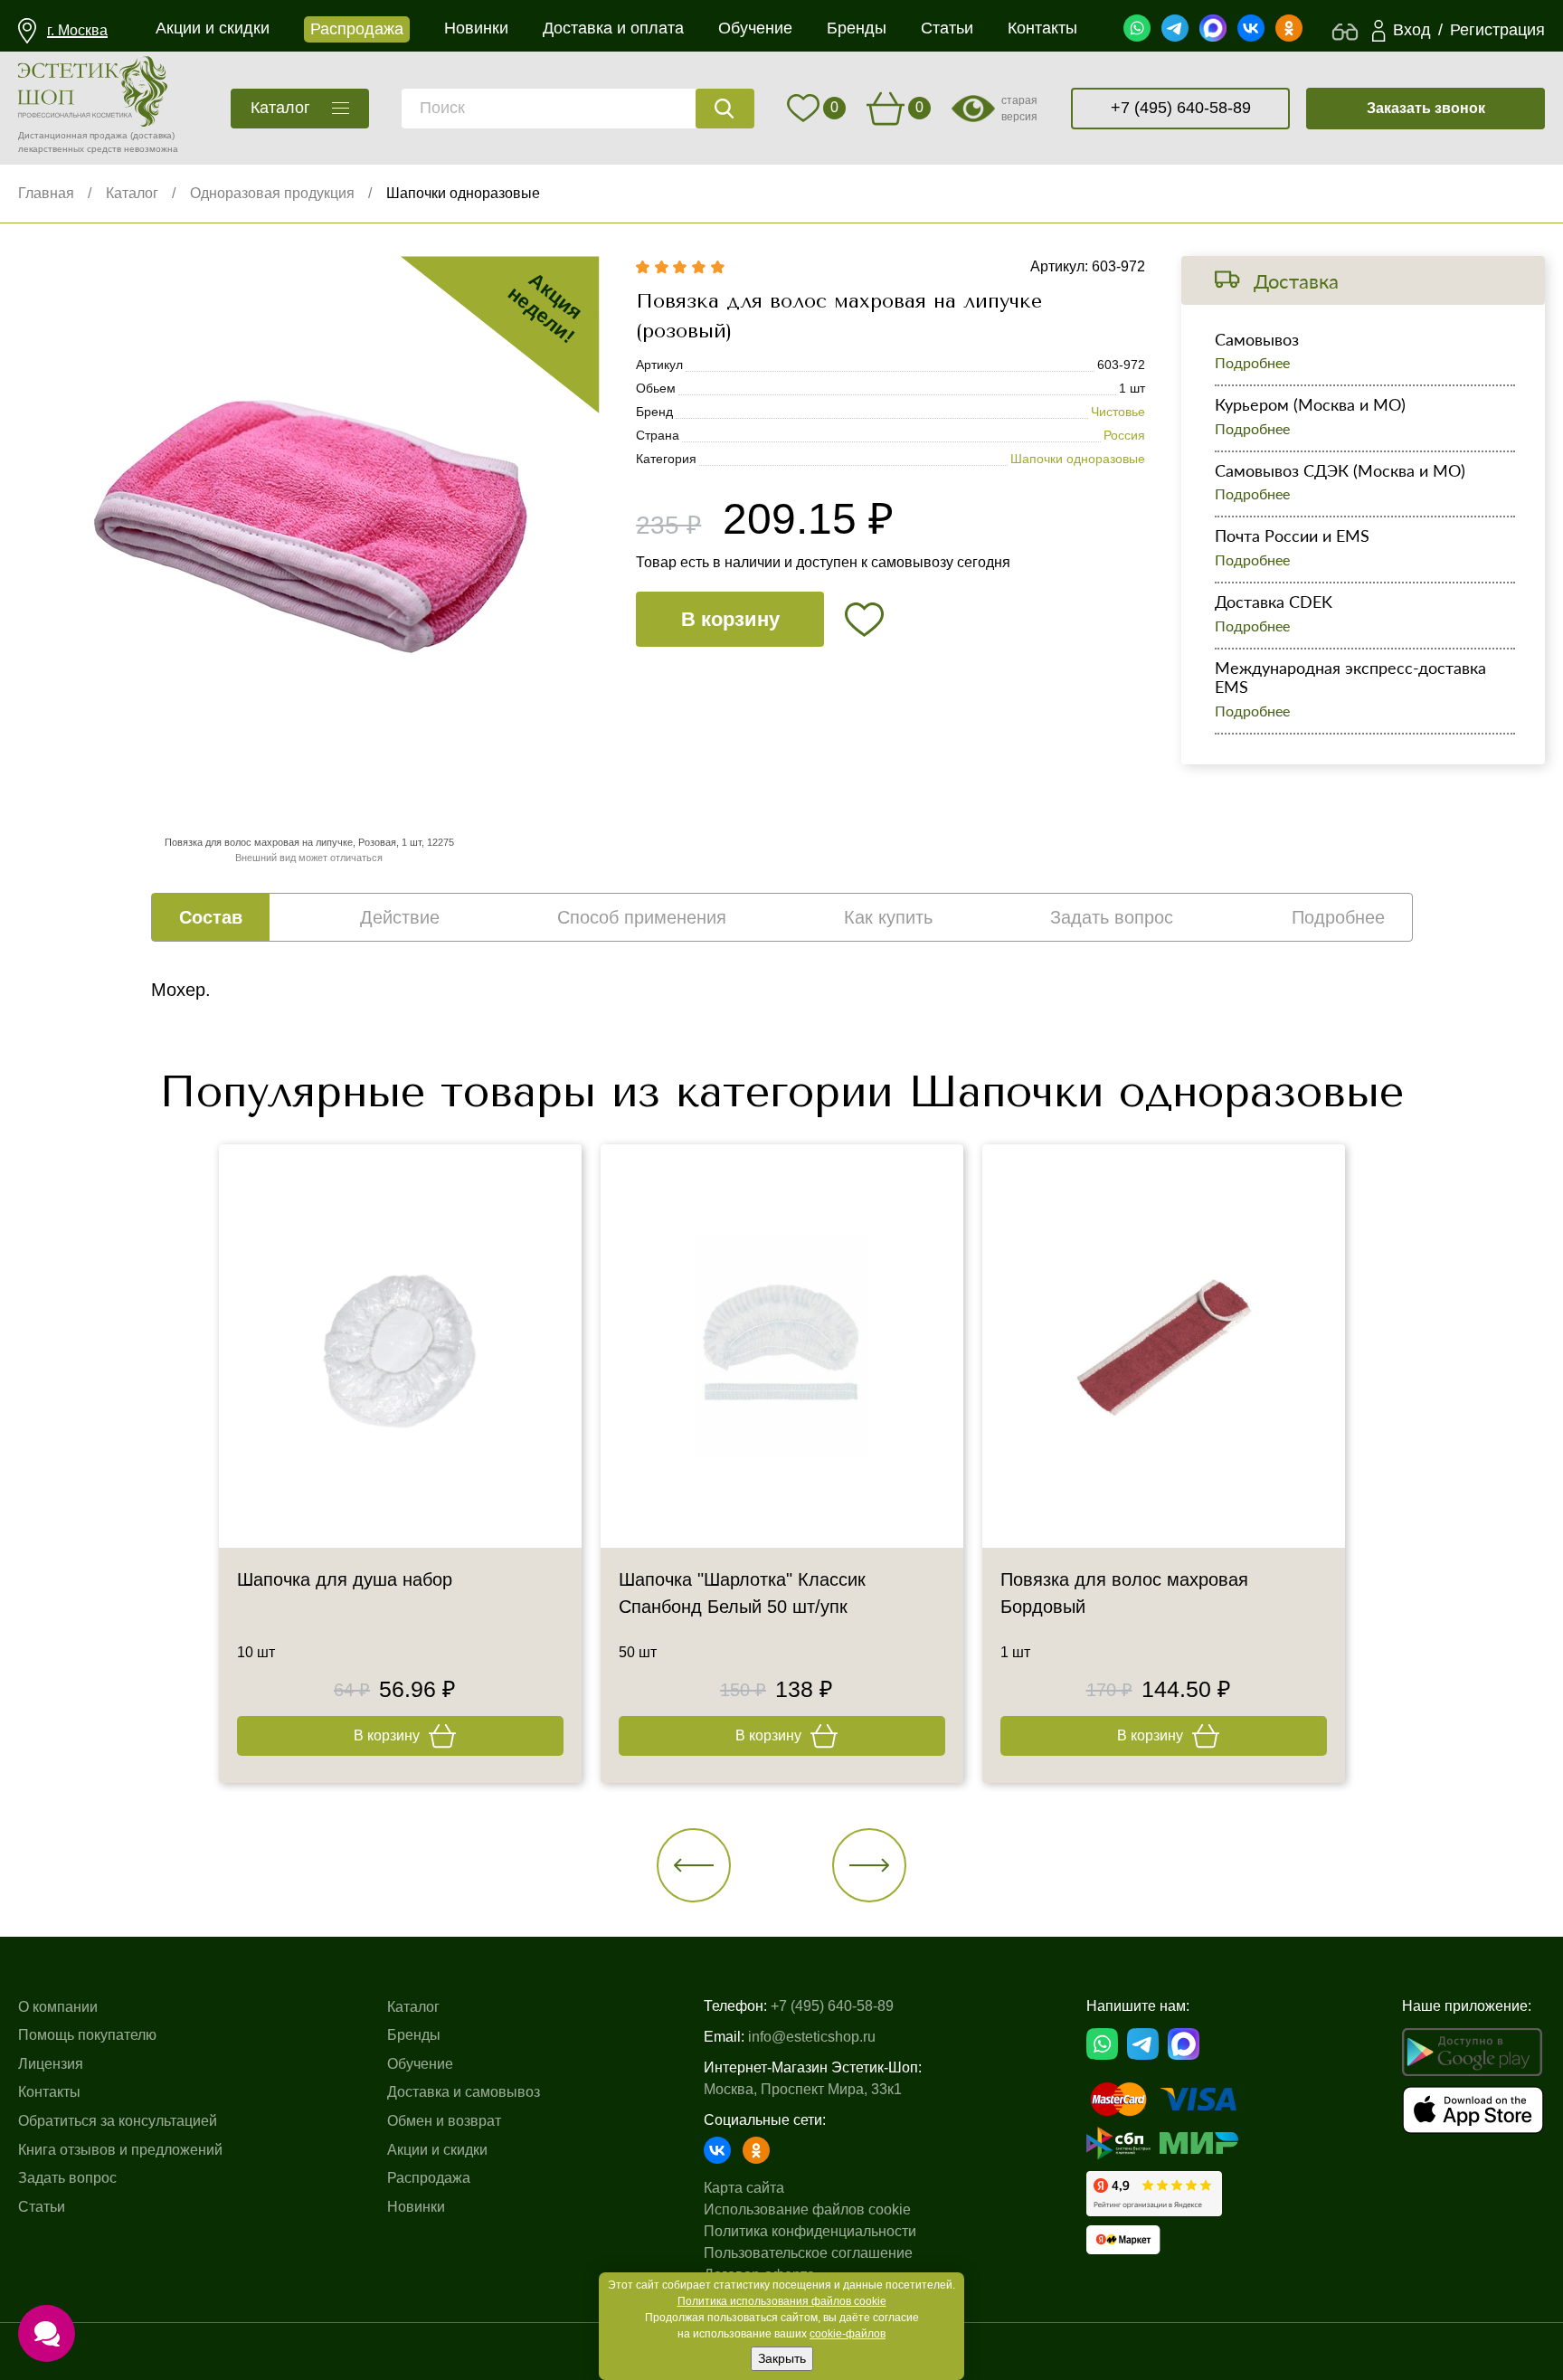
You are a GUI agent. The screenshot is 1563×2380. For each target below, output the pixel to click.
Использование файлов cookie (807, 2209)
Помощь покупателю (87, 2035)
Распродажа (429, 2178)
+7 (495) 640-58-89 (1181, 108)
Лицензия (51, 2064)
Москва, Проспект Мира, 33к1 (803, 2089)
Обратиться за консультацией (118, 2121)
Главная (46, 193)
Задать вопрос (67, 2178)
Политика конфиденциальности (810, 2231)
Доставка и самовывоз (464, 2092)
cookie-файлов (848, 2334)
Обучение (420, 2064)
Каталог (132, 193)
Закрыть (782, 2358)
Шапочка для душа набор (345, 1579)
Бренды (414, 2035)
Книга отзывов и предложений (120, 2150)
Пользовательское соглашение (808, 2253)
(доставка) (152, 135)
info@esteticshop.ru (812, 2037)
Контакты (49, 2092)
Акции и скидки (437, 2150)
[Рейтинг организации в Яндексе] (1154, 2194)
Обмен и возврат (444, 2121)
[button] (694, 1865)
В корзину (730, 619)
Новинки (416, 2207)
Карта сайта (744, 2188)
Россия (1124, 435)
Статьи (42, 2207)
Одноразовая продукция (272, 193)
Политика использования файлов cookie (782, 2301)
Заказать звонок (1426, 108)
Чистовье (1118, 412)
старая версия (1019, 109)
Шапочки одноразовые (463, 193)
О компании (58, 2007)
